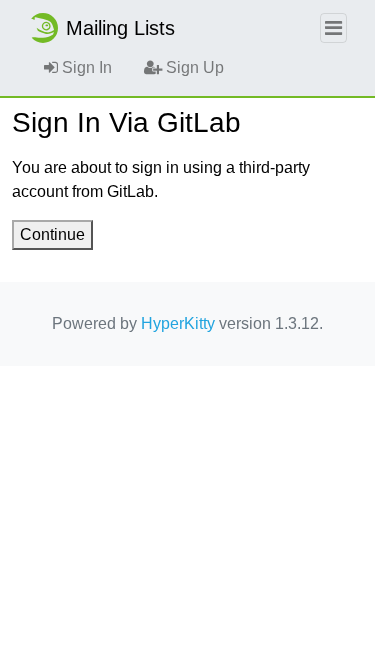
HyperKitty (178, 323)
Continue (52, 234)
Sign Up (193, 67)
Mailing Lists (120, 28)
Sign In (85, 67)
